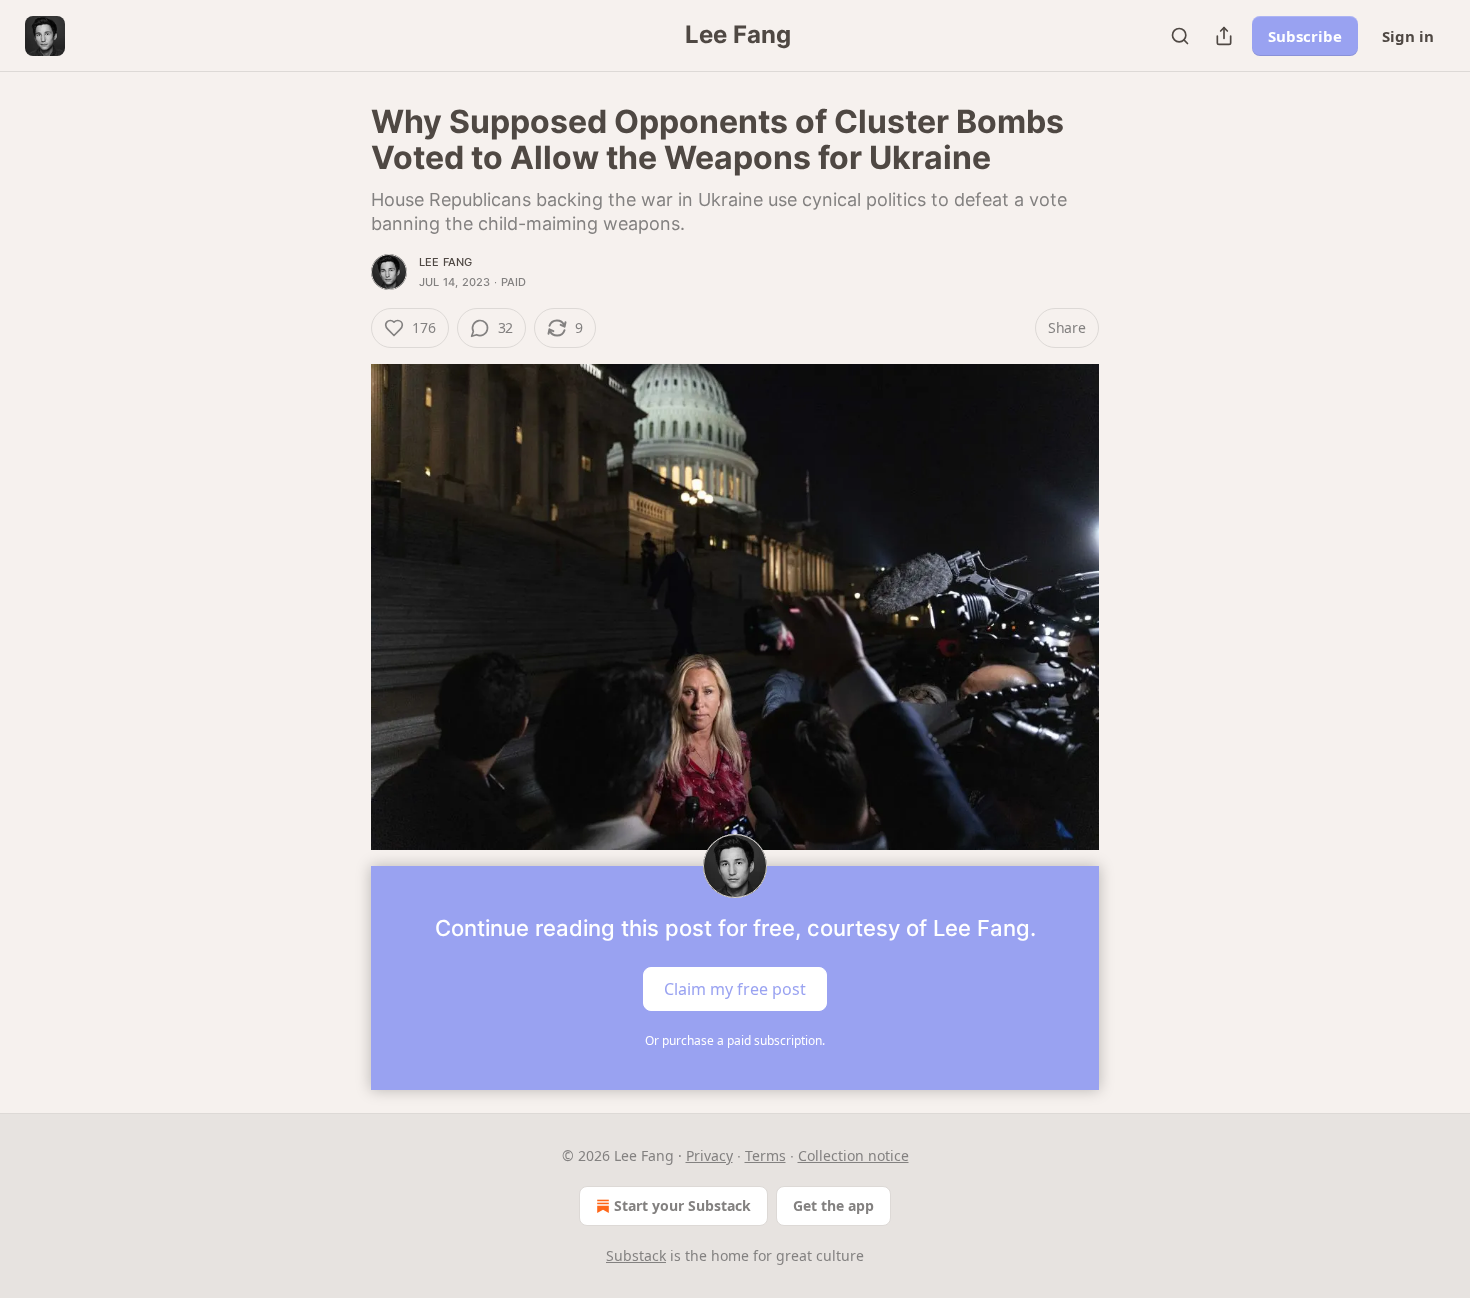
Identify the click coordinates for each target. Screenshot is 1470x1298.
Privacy (709, 1155)
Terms (765, 1155)
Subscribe (1305, 36)
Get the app (833, 1205)
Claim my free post (735, 988)
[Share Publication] (1224, 36)
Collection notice (853, 1155)
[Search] (1180, 36)
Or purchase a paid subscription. (735, 1040)
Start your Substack (682, 1205)
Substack (636, 1255)
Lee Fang (446, 262)
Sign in (1408, 36)
